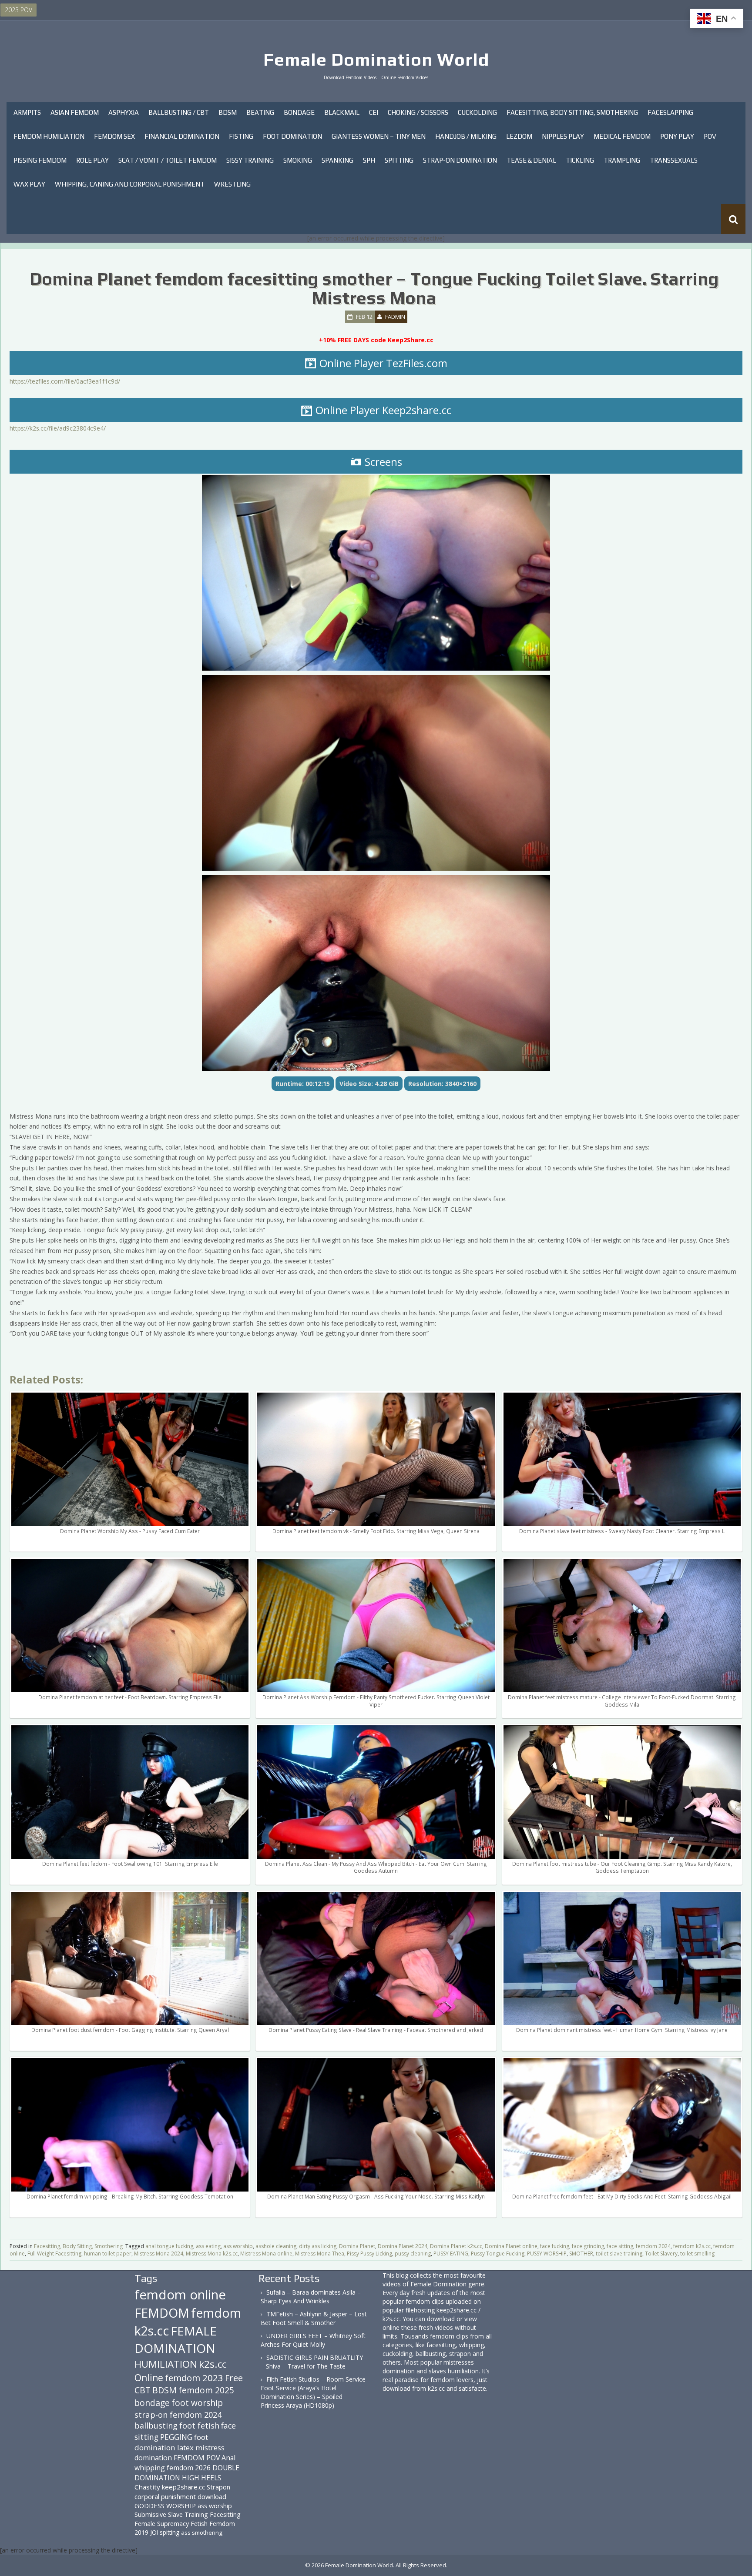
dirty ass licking (318, 2246)
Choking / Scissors (418, 112)
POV (710, 136)
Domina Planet (357, 2246)
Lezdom (519, 136)
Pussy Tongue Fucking (498, 2254)
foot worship (197, 2403)
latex (185, 2447)
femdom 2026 (189, 2468)
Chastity (147, 2487)
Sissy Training (250, 160)
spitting (170, 2532)
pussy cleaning (413, 2254)
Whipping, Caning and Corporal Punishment (130, 184)
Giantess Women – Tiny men (379, 136)
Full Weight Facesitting (54, 2254)
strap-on (151, 2414)
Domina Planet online (511, 2246)
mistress (210, 2447)
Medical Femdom (622, 136)
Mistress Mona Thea (320, 2254)
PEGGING (176, 2437)
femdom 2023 (194, 2378)
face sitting (620, 2246)
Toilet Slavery (661, 2254)
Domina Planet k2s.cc (456, 2246)
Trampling (622, 160)
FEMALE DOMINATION (176, 2339)
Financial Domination (182, 136)
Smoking (298, 160)
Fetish (199, 2524)
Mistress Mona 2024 (159, 2254)
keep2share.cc (183, 2487)
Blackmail (342, 112)
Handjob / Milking (466, 136)
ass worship (238, 2246)
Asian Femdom (75, 112)
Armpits (27, 112)
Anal (228, 2458)
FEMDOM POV (197, 2458)
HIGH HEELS (202, 2478)
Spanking (337, 160)
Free (234, 2378)
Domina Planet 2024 (403, 2246)
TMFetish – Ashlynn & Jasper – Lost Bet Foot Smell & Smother (314, 2318)
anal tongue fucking (169, 2246)
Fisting (241, 136)
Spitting (399, 160)
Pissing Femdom (40, 160)
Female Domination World (376, 60)
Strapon (218, 2487)
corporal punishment (165, 2496)
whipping (150, 2468)
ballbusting (156, 2426)
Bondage (299, 112)
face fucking (555, 2246)
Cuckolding (477, 112)
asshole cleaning (276, 2246)
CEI (374, 112)
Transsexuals (674, 160)
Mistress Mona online (266, 2254)
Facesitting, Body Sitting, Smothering (572, 112)
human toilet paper (108, 2254)
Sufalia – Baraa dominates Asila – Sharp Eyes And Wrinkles (311, 2297)
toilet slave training (619, 2254)
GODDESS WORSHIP (165, 2506)
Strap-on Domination (460, 160)
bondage (152, 2403)
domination (153, 2458)
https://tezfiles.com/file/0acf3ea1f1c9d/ (65, 381)
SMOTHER (581, 2254)
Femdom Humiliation (49, 136)
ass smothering (202, 2533)
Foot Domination (292, 136)
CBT (143, 2390)
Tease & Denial (531, 160)
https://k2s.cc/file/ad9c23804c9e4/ (58, 428)
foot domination (171, 2442)
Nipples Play (563, 136)
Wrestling (232, 184)
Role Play (92, 160)
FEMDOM (162, 2313)
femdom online (180, 2295)
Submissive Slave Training (171, 2514)
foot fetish (199, 2426)
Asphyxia (124, 112)
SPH (369, 160)
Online (149, 2378)
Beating (260, 112)
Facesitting (225, 2514)
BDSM (228, 112)
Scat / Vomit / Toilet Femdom (168, 160)
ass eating (208, 2246)
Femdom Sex (114, 136)
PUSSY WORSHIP (547, 2254)
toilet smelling (697, 2254)
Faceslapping (670, 112)
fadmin (395, 317)
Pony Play (677, 136)
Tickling (580, 160)
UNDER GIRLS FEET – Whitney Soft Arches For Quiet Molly (313, 2340)
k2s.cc (213, 2364)
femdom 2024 (653, 2246)
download (212, 2496)
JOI (154, 2532)
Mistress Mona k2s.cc (212, 2254)
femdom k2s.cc (692, 2246)
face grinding (588, 2246)
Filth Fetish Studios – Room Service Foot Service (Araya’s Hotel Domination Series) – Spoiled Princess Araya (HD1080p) (313, 2392)
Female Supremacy (162, 2524)
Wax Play (29, 184)
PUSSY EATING (451, 2254)
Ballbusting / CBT (179, 112)
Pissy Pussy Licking (369, 2254)
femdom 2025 (206, 2390)
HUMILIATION (166, 2364)
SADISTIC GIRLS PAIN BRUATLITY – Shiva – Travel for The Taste (312, 2362)
